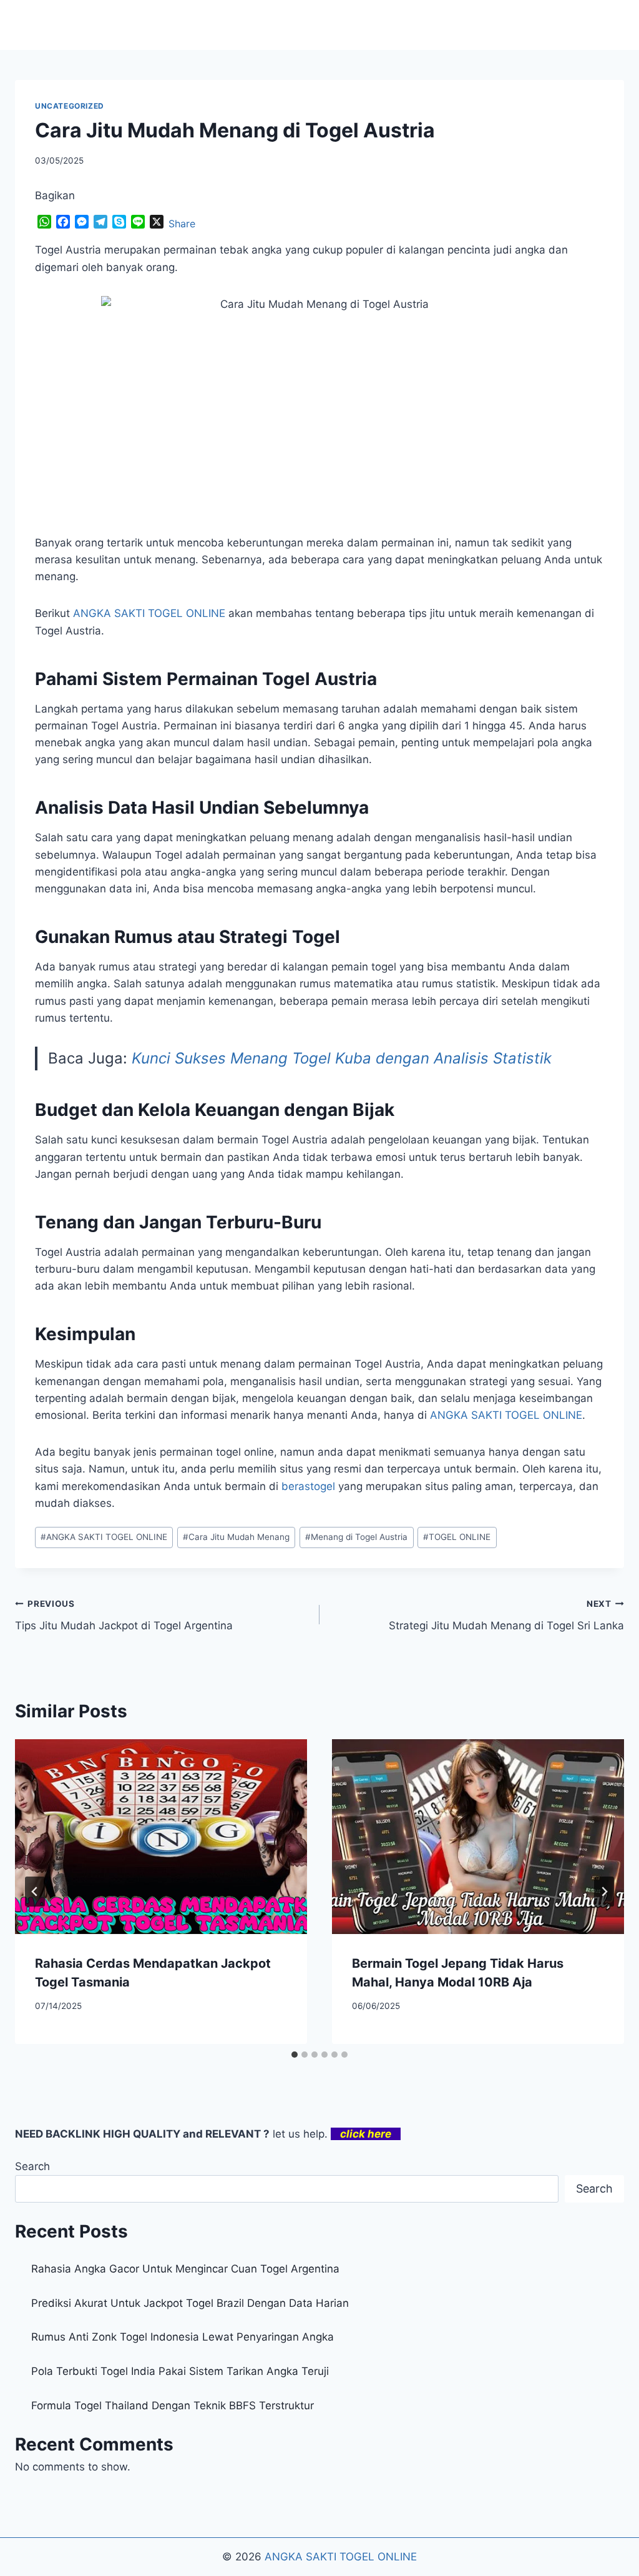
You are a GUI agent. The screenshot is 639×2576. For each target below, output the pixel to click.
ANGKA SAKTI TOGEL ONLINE (104, 1537)
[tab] (295, 2055)
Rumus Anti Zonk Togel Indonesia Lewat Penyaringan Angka (183, 2337)
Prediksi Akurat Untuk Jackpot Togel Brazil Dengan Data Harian (190, 2303)
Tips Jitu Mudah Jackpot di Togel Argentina (124, 1615)
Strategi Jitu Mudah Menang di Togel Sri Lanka (506, 1615)
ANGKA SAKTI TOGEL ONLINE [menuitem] (149, 613)
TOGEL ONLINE (457, 1537)
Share (182, 224)
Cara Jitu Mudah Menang (236, 1537)
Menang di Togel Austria (356, 1537)
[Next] (604, 1892)
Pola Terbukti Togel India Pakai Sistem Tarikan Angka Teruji (180, 2371)
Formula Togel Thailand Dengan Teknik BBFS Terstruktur (173, 2406)
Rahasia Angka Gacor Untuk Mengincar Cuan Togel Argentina (185, 2269)
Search (32, 2166)
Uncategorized (70, 106)
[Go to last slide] (35, 1892)
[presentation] (161, 1837)
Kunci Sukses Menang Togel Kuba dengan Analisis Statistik (342, 1058)
